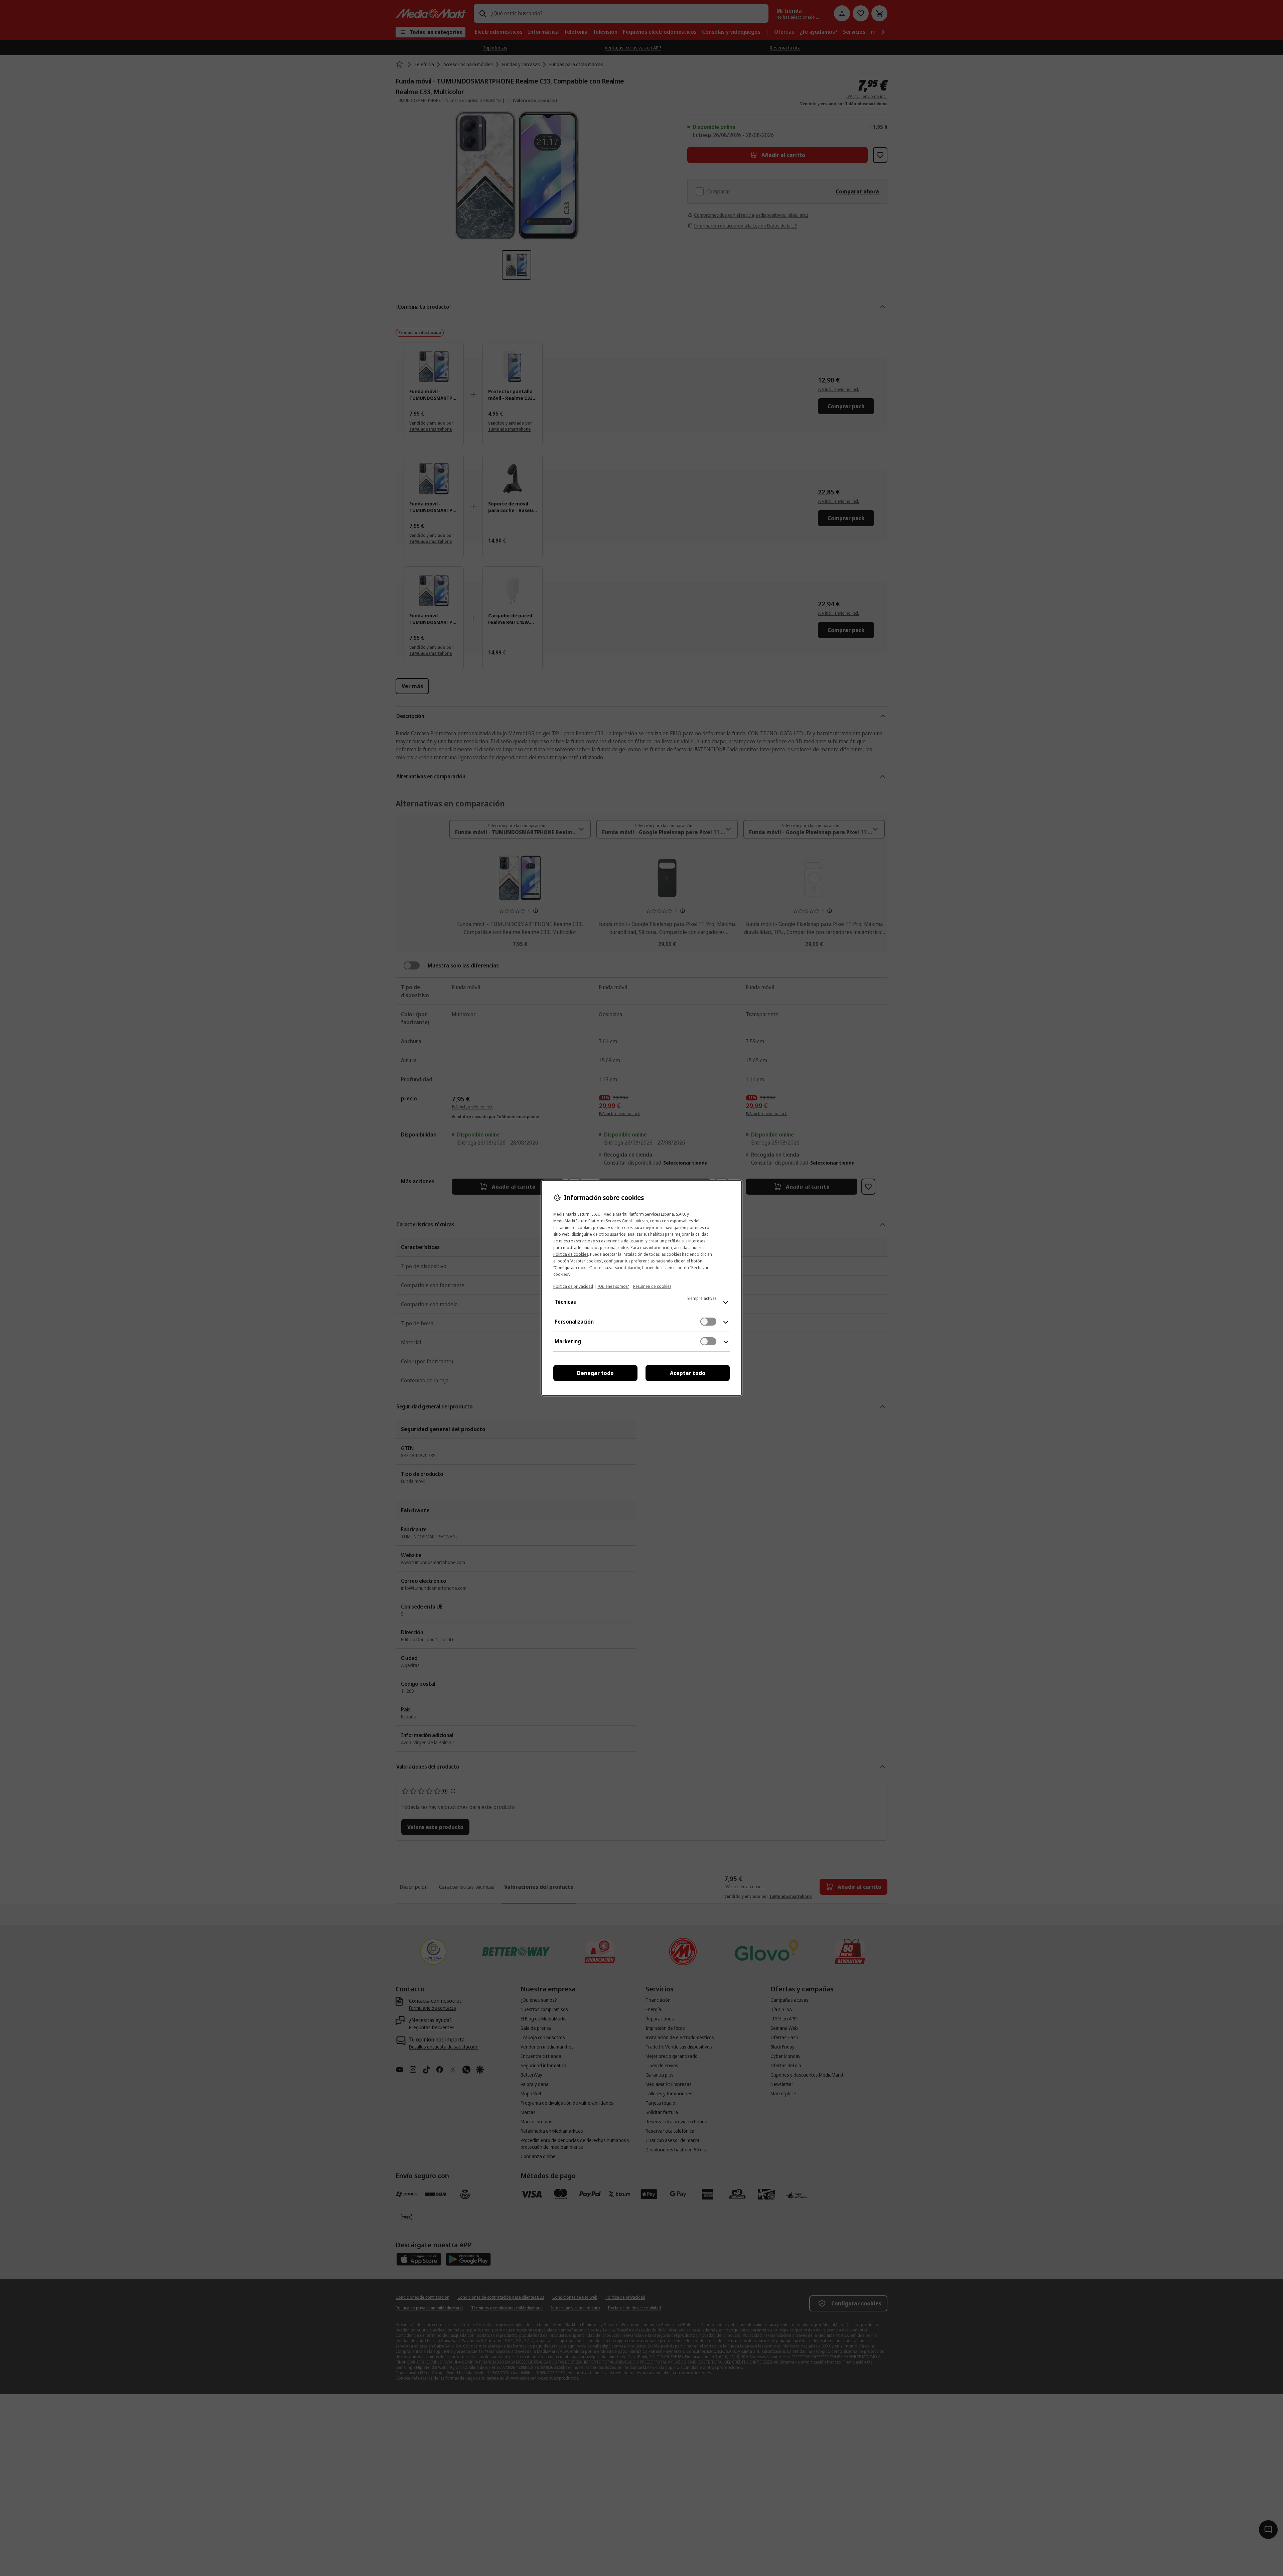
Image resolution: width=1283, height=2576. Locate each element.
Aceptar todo (688, 1373)
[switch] (708, 1322)
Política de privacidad (573, 1286)
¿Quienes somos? (613, 1286)
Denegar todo (595, 1373)
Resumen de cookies (652, 1286)
